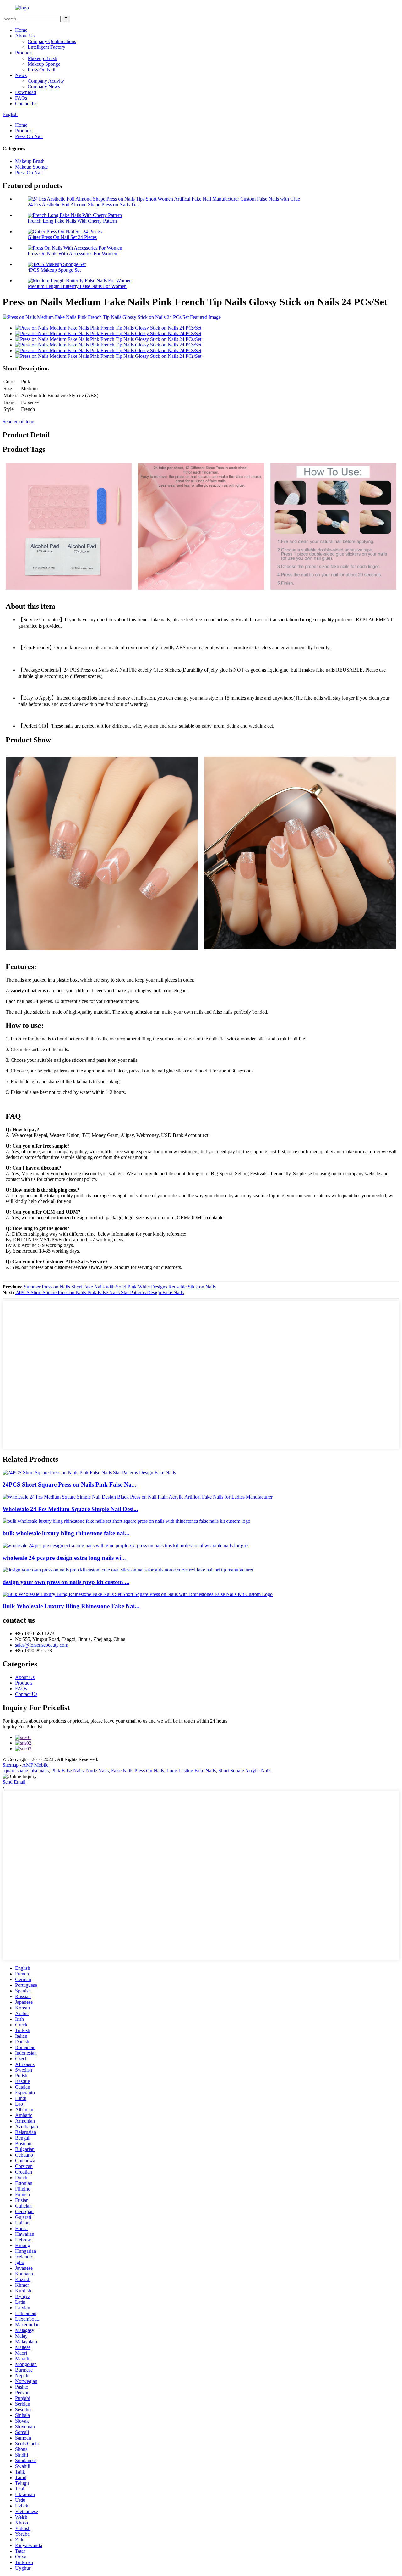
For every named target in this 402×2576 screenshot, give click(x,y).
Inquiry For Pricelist (22, 1727)
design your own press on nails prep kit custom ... (66, 1582)
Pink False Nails (67, 1771)
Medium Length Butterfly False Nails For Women (77, 286)
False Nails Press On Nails (138, 1771)
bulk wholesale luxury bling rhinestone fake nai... (66, 1533)
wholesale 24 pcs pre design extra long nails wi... (64, 1558)
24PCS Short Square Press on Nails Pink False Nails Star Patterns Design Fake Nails (100, 1292)
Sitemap (11, 1765)
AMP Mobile (35, 1765)
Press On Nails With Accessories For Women (72, 254)
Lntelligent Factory (46, 47)
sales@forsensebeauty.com (42, 1645)
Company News (44, 87)
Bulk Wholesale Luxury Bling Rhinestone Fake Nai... (71, 1606)
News (21, 75)
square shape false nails (26, 1771)
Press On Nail (41, 70)
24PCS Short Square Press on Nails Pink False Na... (69, 1485)
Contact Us (26, 104)
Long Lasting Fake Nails (191, 1771)
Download (26, 92)
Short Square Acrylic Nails (245, 1771)
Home (21, 30)
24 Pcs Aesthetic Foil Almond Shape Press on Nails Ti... (83, 205)
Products (24, 53)
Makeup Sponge (44, 64)
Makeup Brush (42, 58)
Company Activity (46, 81)
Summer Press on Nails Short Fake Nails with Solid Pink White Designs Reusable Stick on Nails (120, 1287)
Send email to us (19, 421)
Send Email (14, 1782)
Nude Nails (97, 1771)
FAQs (21, 98)
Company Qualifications (52, 41)
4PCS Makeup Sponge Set (54, 270)
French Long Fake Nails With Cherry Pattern (72, 221)
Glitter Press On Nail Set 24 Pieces (62, 237)
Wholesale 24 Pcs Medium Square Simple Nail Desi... (70, 1509)
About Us (25, 36)
